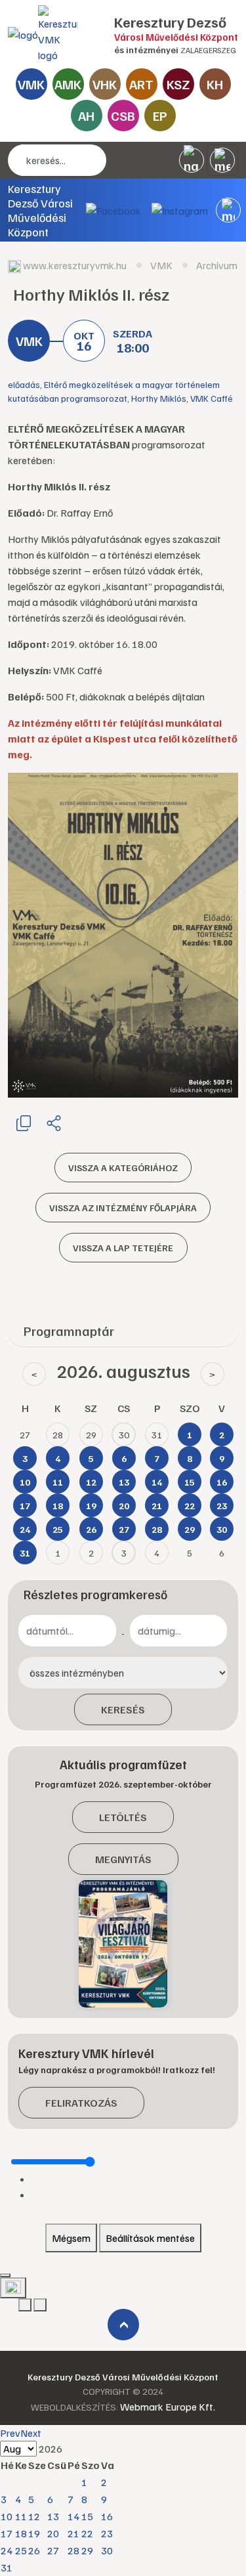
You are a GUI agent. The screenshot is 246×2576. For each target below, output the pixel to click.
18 (21, 2533)
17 (7, 2533)
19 (34, 2533)
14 (73, 2516)
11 (21, 2516)
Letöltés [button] (123, 1817)
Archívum (217, 265)
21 (73, 2533)
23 (107, 2533)
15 (87, 2516)
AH (86, 116)
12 (34, 2516)
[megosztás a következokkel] (54, 1123)
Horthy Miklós (159, 398)
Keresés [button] (123, 1709)
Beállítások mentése (150, 2238)
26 (34, 2550)
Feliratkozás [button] (81, 2103)
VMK (31, 84)
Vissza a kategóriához (123, 1168)
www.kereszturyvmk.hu (75, 265)
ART (141, 84)
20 (53, 2533)
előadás (24, 384)
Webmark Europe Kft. (168, 2407)
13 (53, 2516)
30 (107, 2550)
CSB (123, 116)
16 (107, 2516)
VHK (105, 84)
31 (7, 2567)
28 (73, 2550)
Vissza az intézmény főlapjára (123, 1208)
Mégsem (71, 2238)
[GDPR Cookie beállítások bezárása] (5, 2275)
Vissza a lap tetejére (123, 1248)
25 (21, 2550)
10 (7, 2516)
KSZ (178, 84)
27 (53, 2550)
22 (87, 2533)
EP (160, 116)
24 (7, 2550)
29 (87, 2550)
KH (215, 84)
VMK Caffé (212, 398)
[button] (228, 210)
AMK (68, 84)
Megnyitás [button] (123, 1859)
